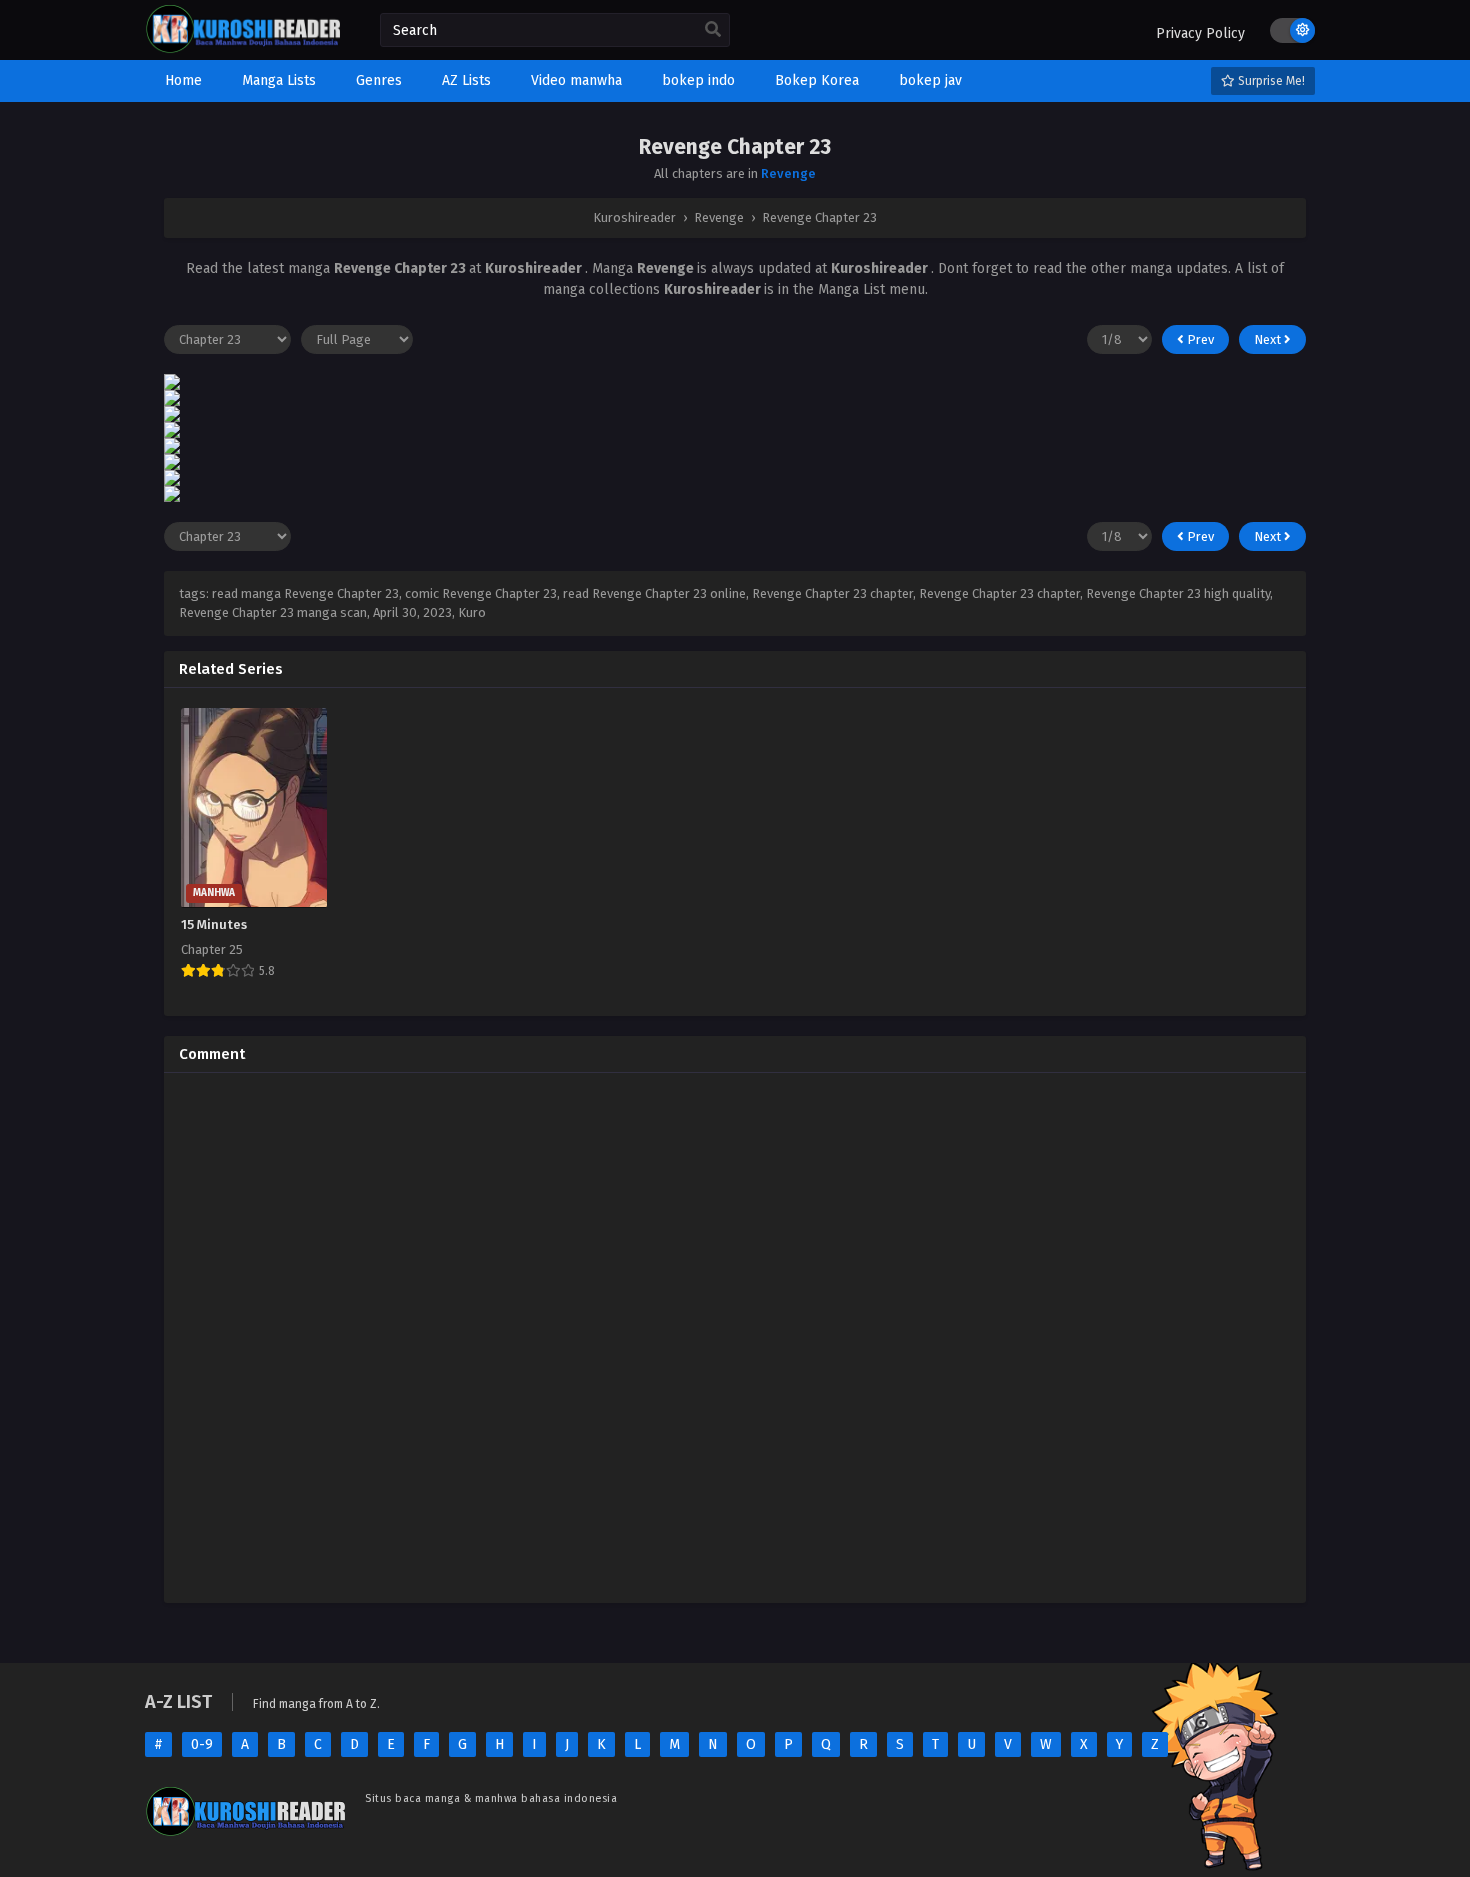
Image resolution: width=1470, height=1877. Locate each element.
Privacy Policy (1200, 33)
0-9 (202, 1744)
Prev (1199, 339)
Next (1269, 339)
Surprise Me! (1270, 81)
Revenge (788, 173)
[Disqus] (735, 1338)
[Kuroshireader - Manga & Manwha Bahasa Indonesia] (242, 49)
